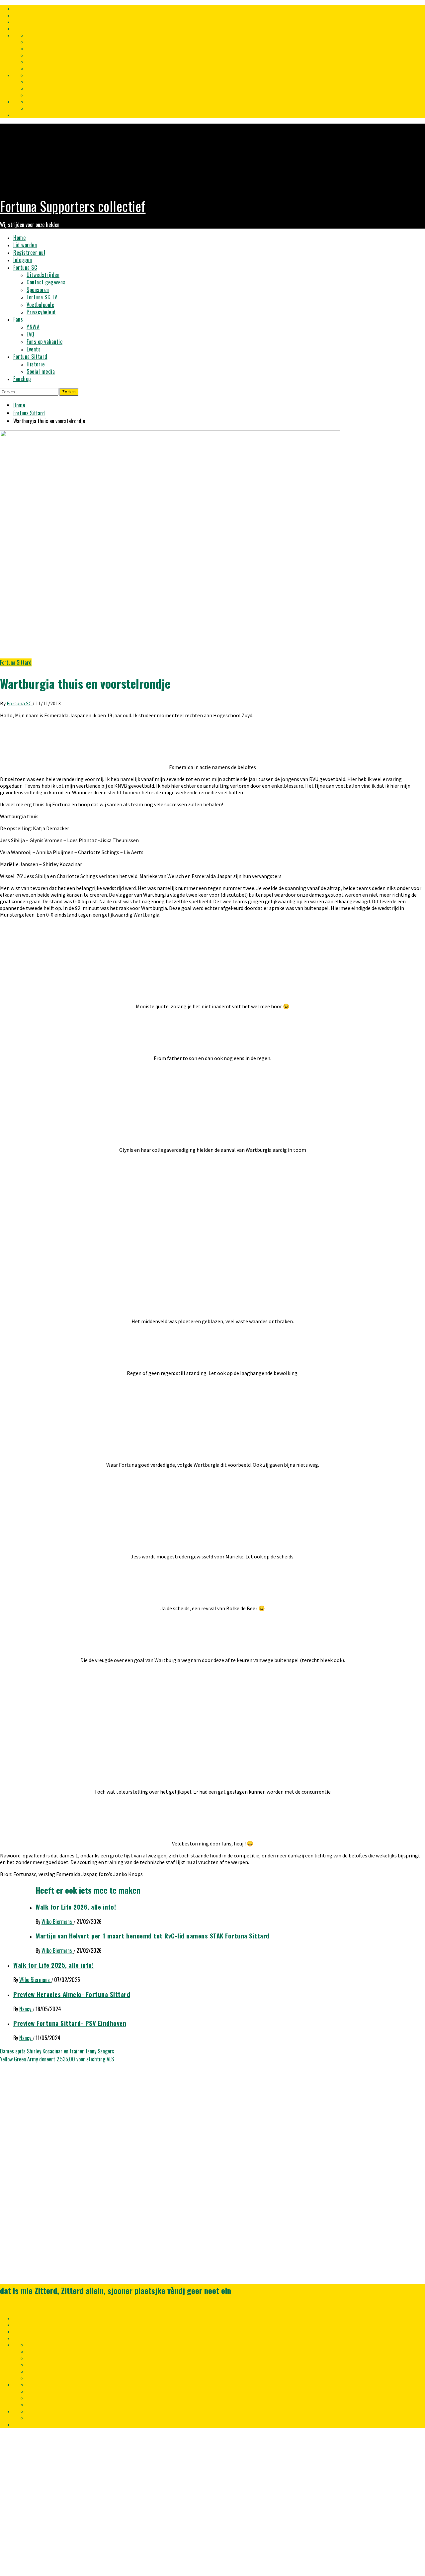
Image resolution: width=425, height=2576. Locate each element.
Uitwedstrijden (43, 275)
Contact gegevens (46, 282)
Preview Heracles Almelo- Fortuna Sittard (72, 1994)
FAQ (31, 334)
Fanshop (22, 379)
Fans (18, 319)
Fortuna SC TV (42, 297)
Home (19, 238)
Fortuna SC (25, 267)
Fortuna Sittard (30, 356)
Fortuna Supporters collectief (73, 206)
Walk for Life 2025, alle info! (53, 1965)
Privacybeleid (41, 312)
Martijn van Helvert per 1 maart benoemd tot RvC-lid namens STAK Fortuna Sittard (153, 1936)
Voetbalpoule (40, 305)
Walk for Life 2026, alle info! (76, 1907)
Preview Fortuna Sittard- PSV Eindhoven (70, 2023)
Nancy (26, 2009)
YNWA (33, 327)
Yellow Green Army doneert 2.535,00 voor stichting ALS (57, 2059)
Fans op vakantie (44, 342)
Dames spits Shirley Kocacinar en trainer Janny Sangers (57, 2051)
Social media (41, 371)
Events (34, 349)
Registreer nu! (29, 252)
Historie (36, 364)
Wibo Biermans (57, 1922)
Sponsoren (38, 290)
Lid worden (25, 245)
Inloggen (23, 260)
